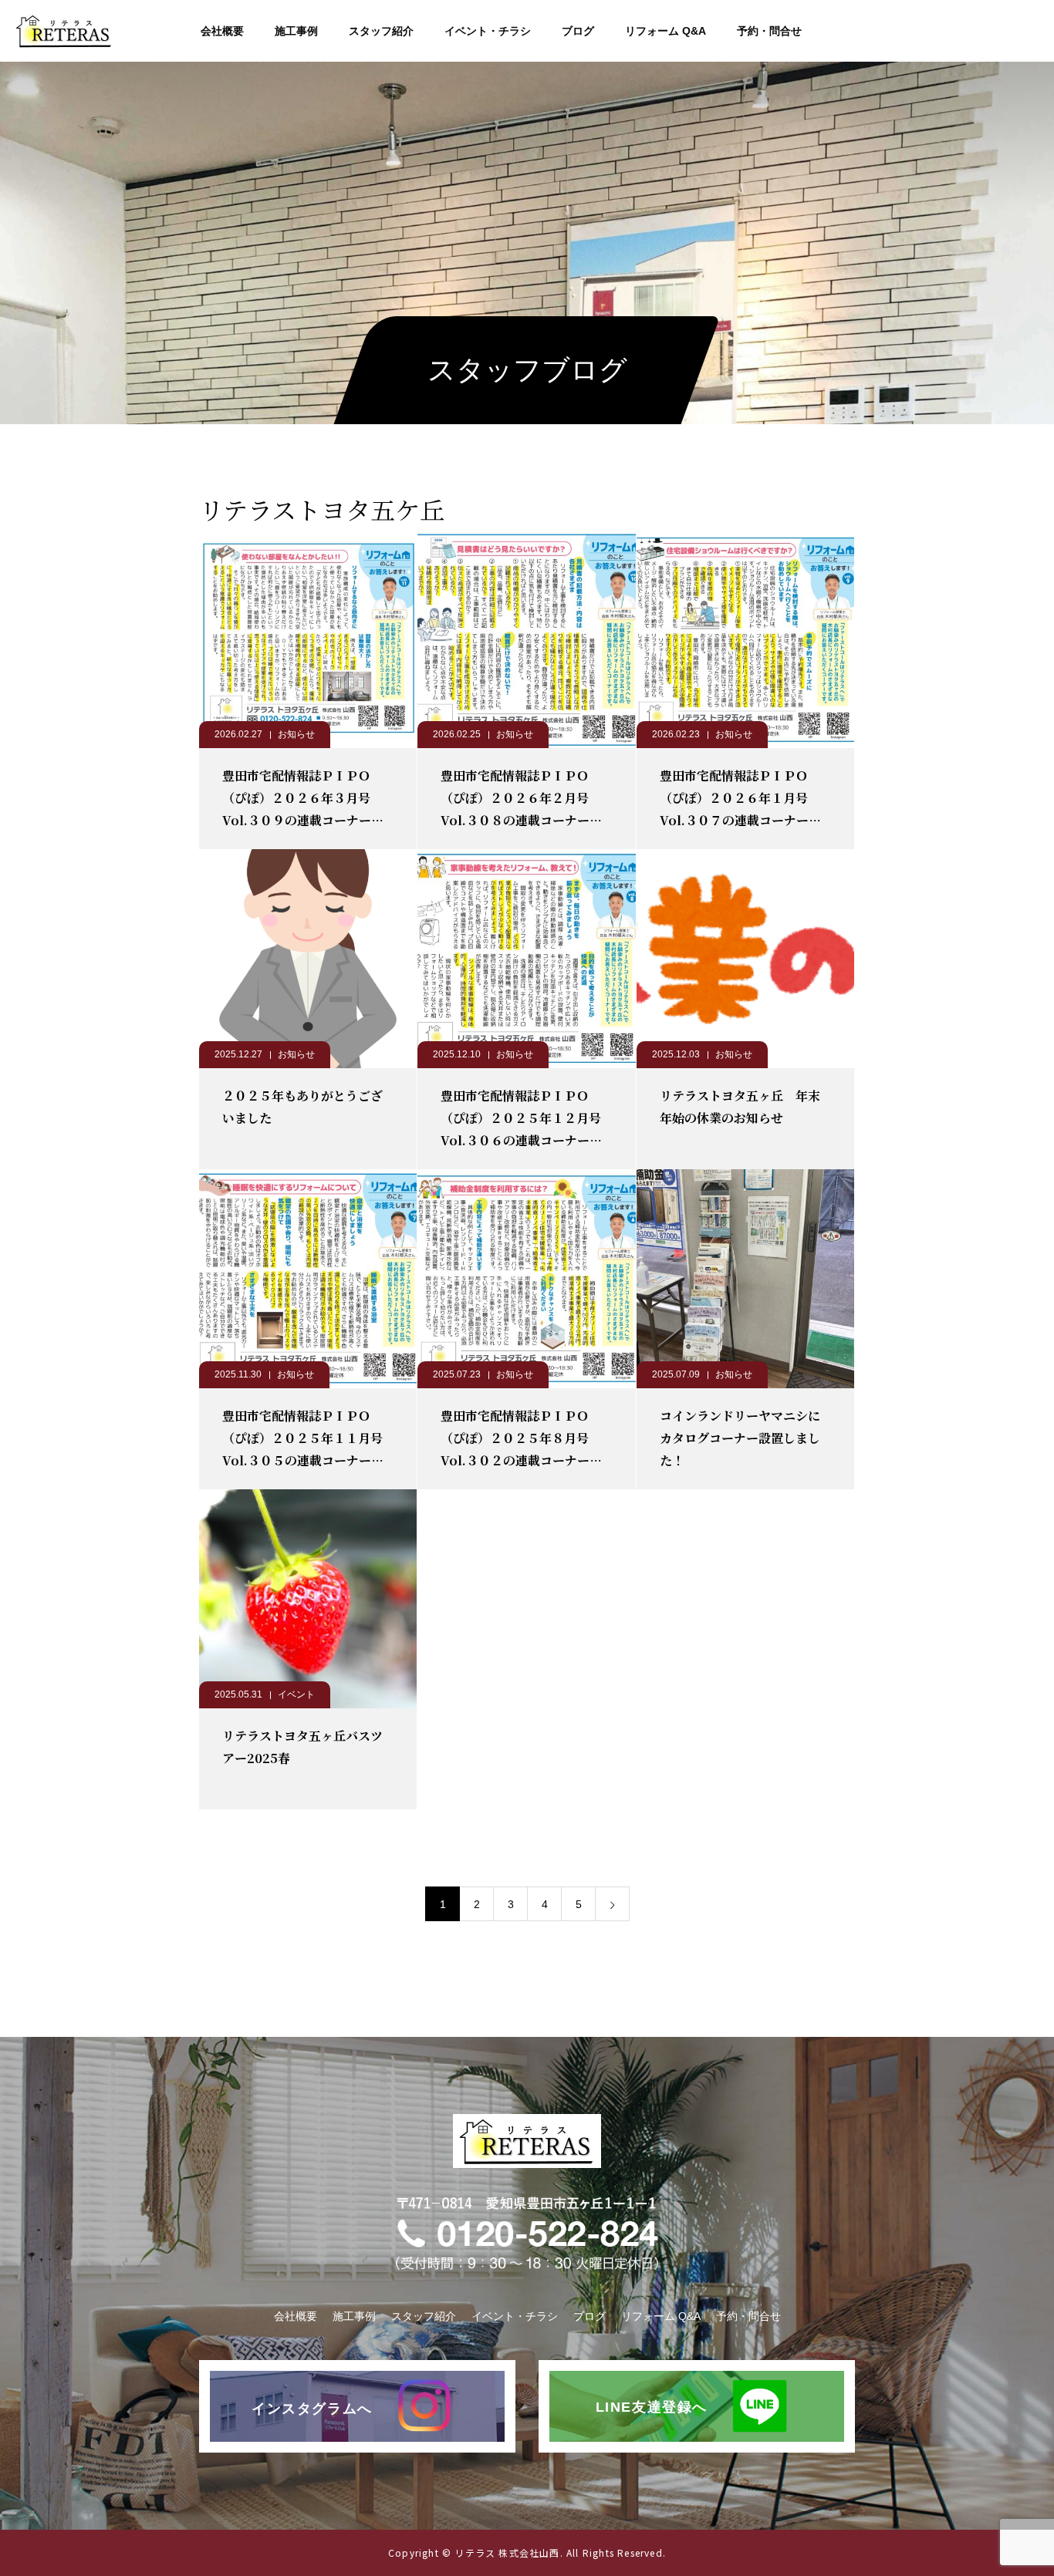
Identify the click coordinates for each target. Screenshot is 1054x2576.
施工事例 (296, 31)
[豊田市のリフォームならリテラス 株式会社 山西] (64, 31)
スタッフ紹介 (381, 31)
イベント (296, 1694)
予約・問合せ (769, 31)
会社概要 (222, 31)
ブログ (578, 31)
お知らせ (296, 734)
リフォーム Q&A (666, 31)
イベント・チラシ (488, 31)
